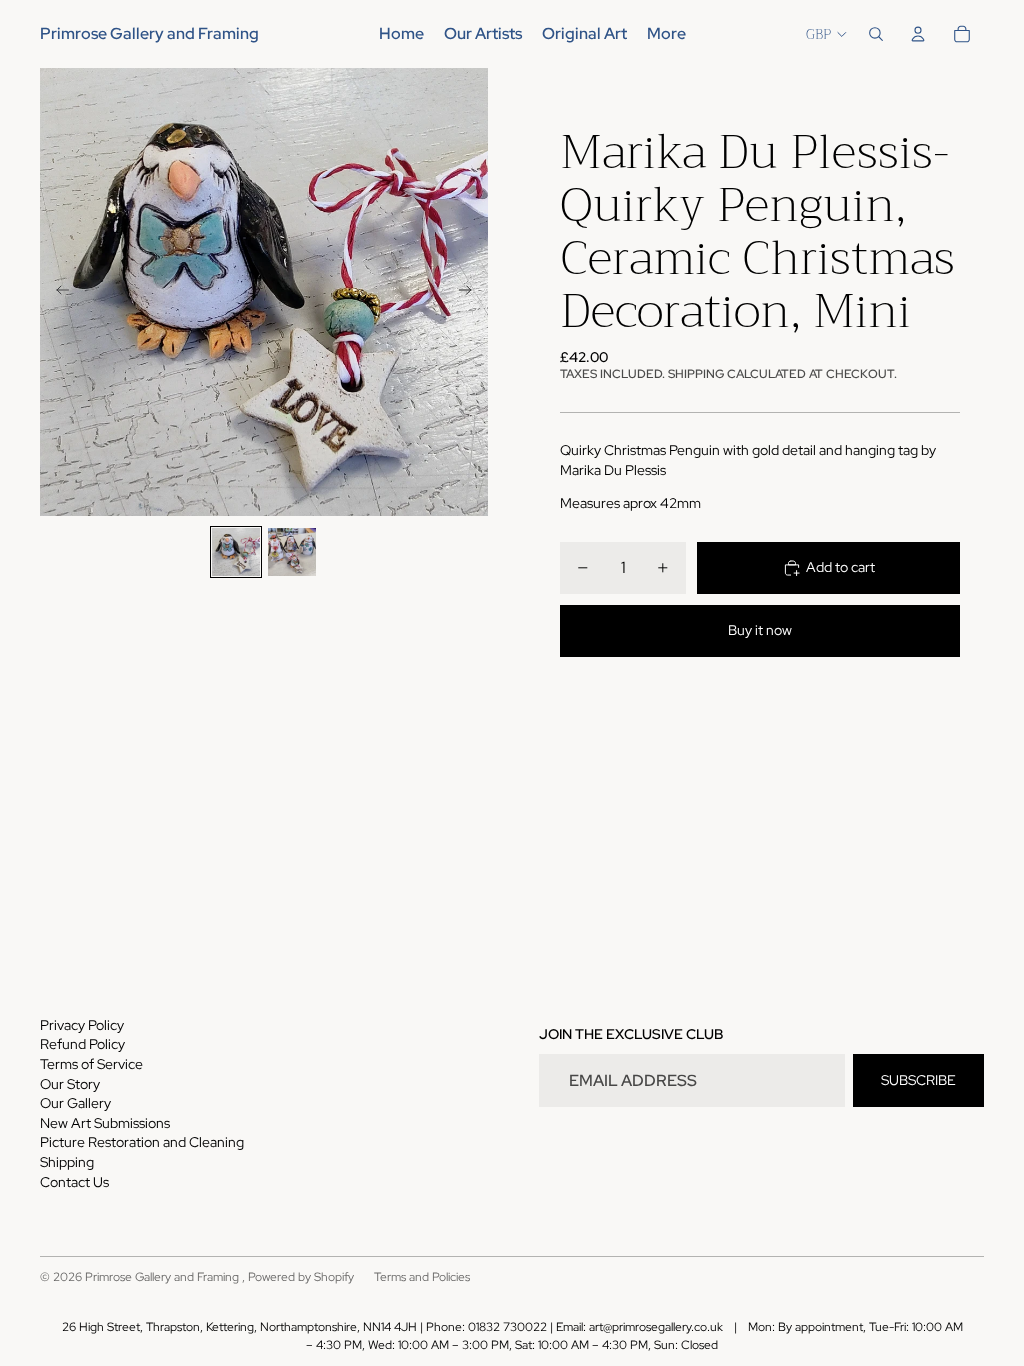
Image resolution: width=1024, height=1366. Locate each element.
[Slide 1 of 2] (236, 552)
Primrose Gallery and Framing (163, 1277)
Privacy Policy (82, 1025)
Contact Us (74, 1182)
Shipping (67, 1162)
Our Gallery (75, 1103)
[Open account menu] (918, 34)
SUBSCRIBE (918, 1080)
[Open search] (876, 34)
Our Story (70, 1084)
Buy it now (760, 630)
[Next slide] (471, 292)
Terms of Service (91, 1064)
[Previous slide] (56, 292)
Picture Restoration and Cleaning (142, 1142)
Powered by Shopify (301, 1277)
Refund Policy (82, 1044)
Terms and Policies (422, 1277)
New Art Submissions (105, 1123)
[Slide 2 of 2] (292, 552)
